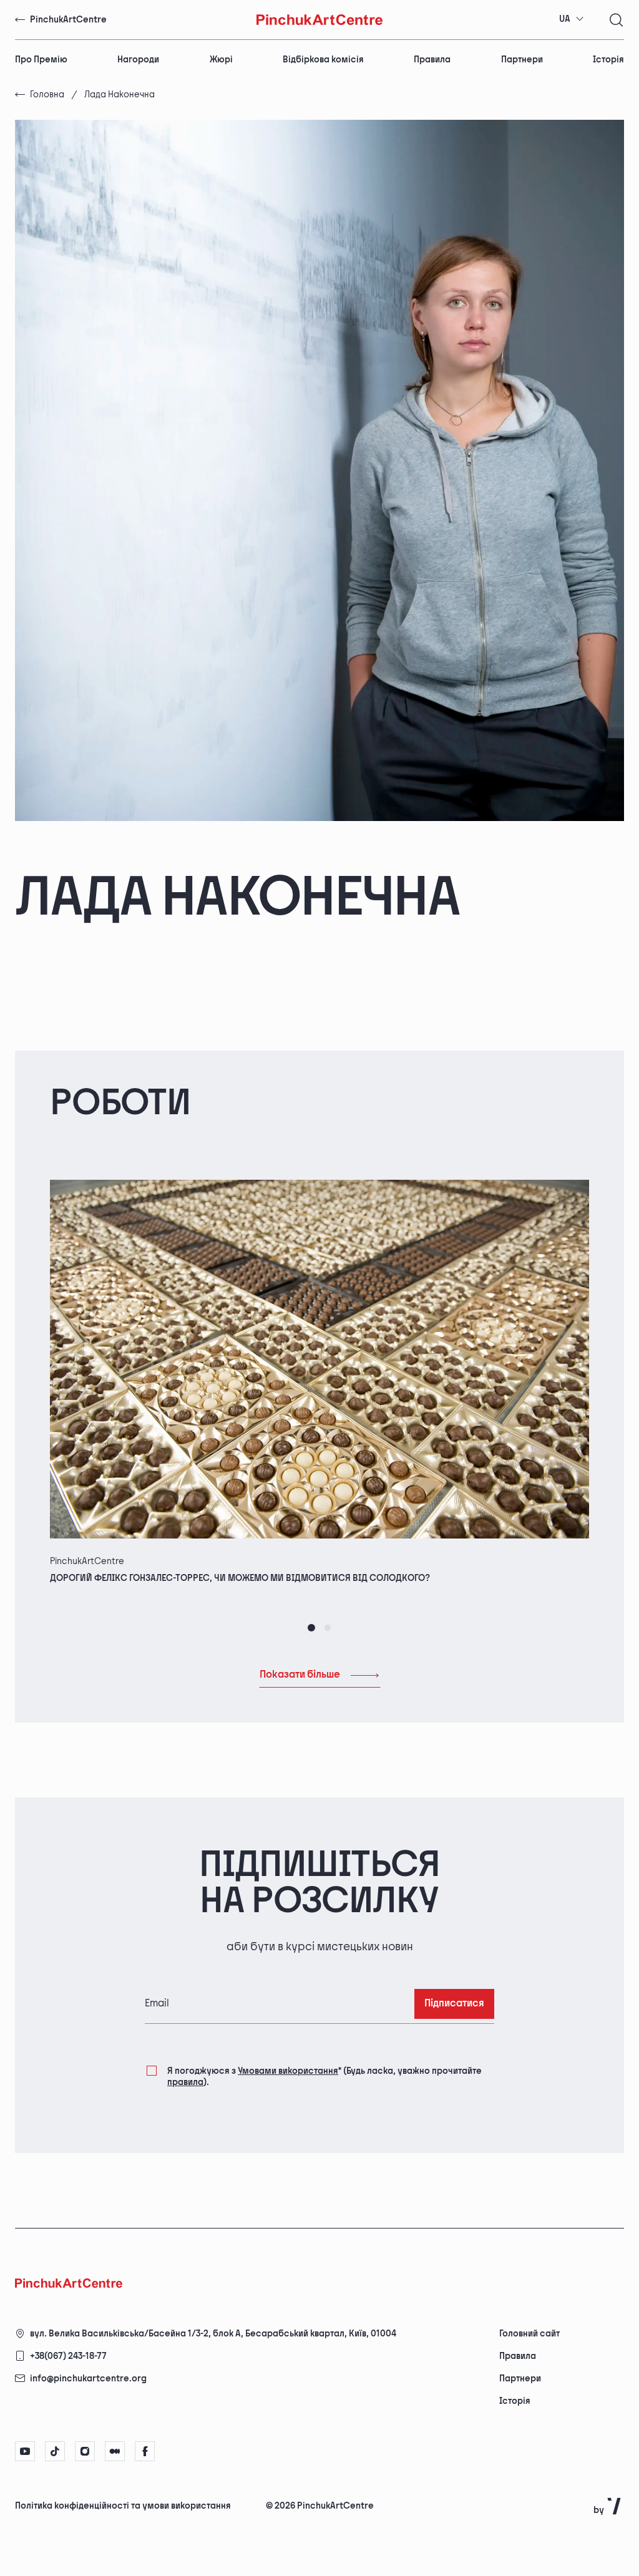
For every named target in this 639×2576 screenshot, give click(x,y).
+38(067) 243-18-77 (68, 2356)
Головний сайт (529, 2334)
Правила (432, 60)
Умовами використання (288, 2071)
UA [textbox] (565, 19)
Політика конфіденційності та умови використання (123, 2506)
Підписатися (454, 2004)
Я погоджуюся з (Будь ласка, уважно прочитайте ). (324, 2077)
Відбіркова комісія (323, 60)
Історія (608, 60)
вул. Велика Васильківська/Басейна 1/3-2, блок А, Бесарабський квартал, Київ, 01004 (213, 2334)
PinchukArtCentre (68, 20)
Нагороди (138, 60)
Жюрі (221, 60)
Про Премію (41, 60)
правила (185, 2082)
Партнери (522, 60)
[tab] (311, 1628)
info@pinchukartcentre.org (88, 2379)
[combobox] (572, 19)
